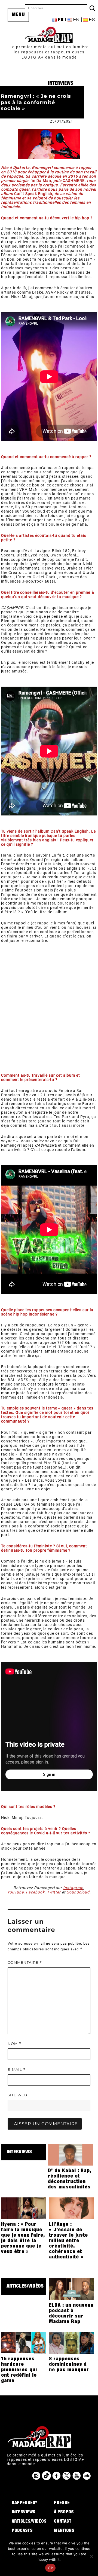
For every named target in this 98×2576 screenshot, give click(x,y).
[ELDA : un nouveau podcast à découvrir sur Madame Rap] (72, 2289)
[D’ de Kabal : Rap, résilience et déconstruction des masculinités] (71, 2154)
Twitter (54, 1892)
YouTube (15, 1892)
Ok (50, 2568)
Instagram (73, 1888)
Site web (17, 2095)
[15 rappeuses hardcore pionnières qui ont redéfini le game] (24, 2343)
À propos (64, 2513)
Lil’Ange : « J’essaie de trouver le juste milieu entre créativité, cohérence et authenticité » (68, 2241)
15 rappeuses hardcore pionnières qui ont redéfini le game (19, 2370)
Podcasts (22, 2531)
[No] (91, 2556)
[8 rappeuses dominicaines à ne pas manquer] (72, 2343)
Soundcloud (78, 1892)
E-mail (17, 2070)
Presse (62, 2503)
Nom (14, 2044)
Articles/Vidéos (25, 2286)
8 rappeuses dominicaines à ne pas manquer (69, 2365)
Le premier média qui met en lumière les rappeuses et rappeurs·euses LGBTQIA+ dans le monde (49, 52)
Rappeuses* (24, 2503)
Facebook (35, 1892)
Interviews (61, 84)
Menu (18, 15)
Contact (63, 2522)
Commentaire (25, 1963)
